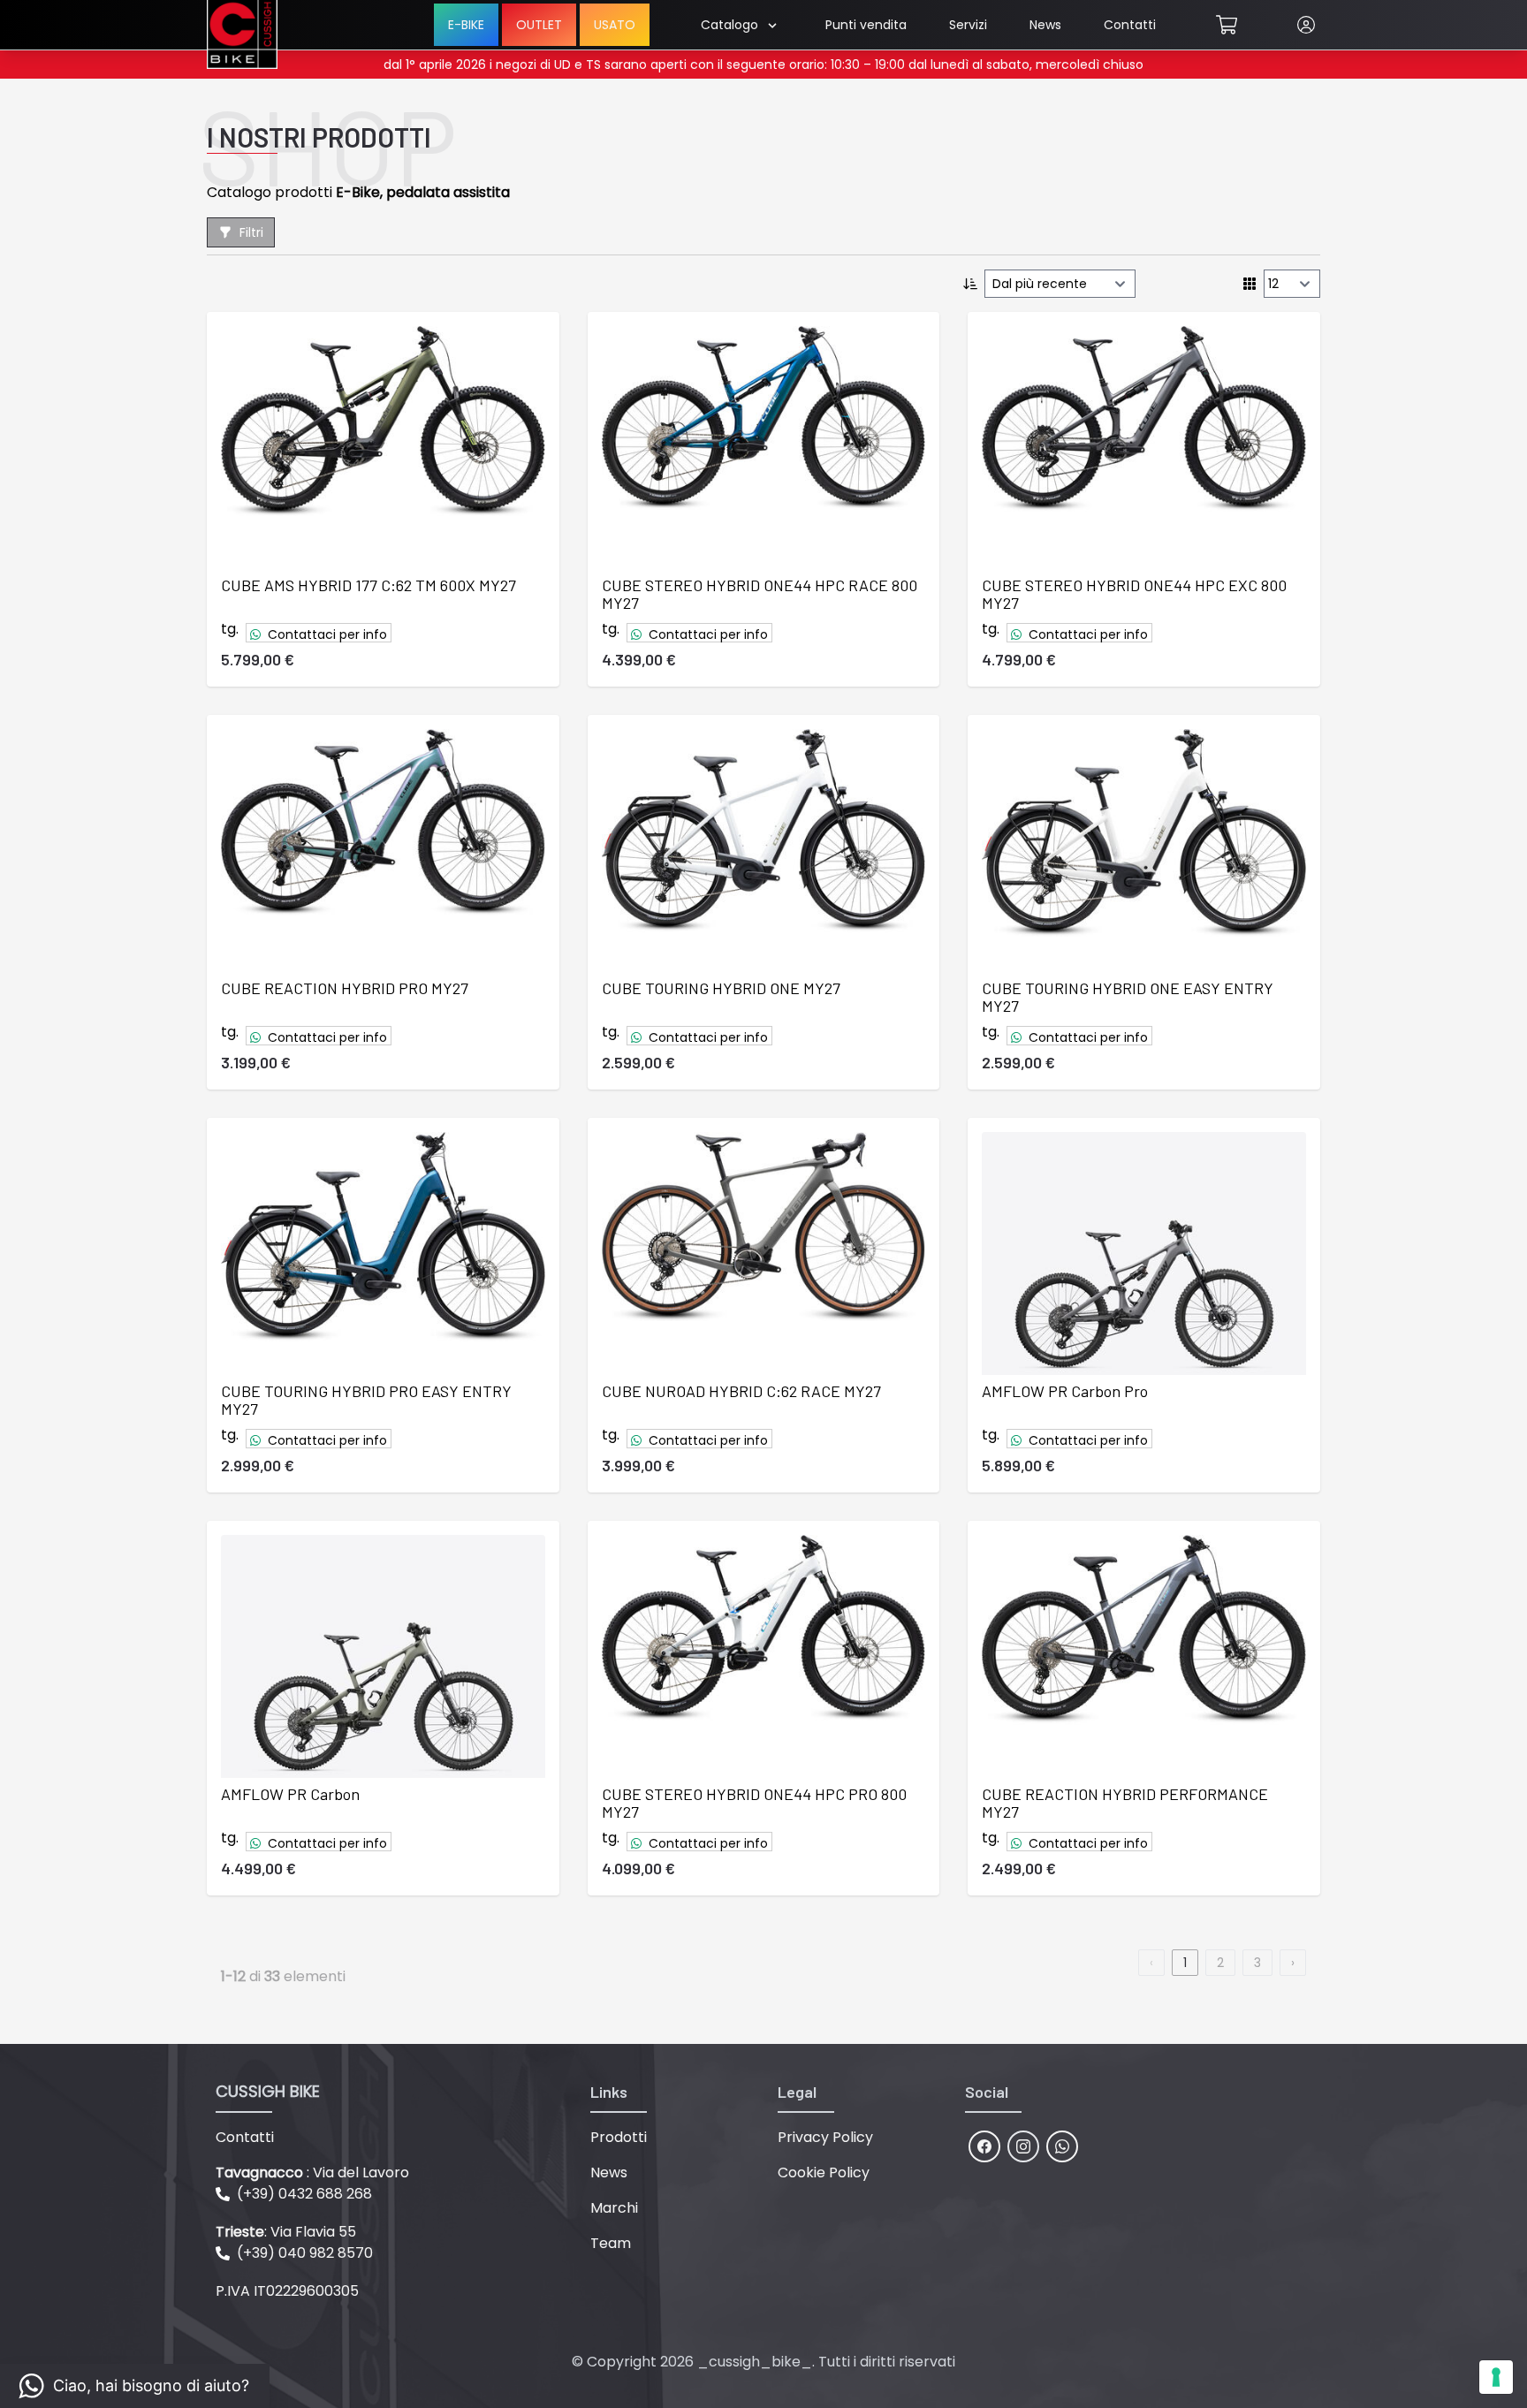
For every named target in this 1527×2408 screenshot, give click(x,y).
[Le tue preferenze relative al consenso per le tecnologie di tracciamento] (1496, 2377)
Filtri (251, 232)
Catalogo (729, 25)
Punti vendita (866, 25)
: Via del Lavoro (312, 2173)
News (1045, 25)
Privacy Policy (825, 2137)
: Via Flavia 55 (286, 2232)
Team (611, 2243)
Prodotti (619, 2137)
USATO (615, 25)
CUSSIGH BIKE (268, 2091)
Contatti (1130, 25)
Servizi (968, 25)
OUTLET (539, 25)
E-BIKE (466, 25)
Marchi (614, 2208)
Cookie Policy (824, 2173)
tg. (230, 629)
